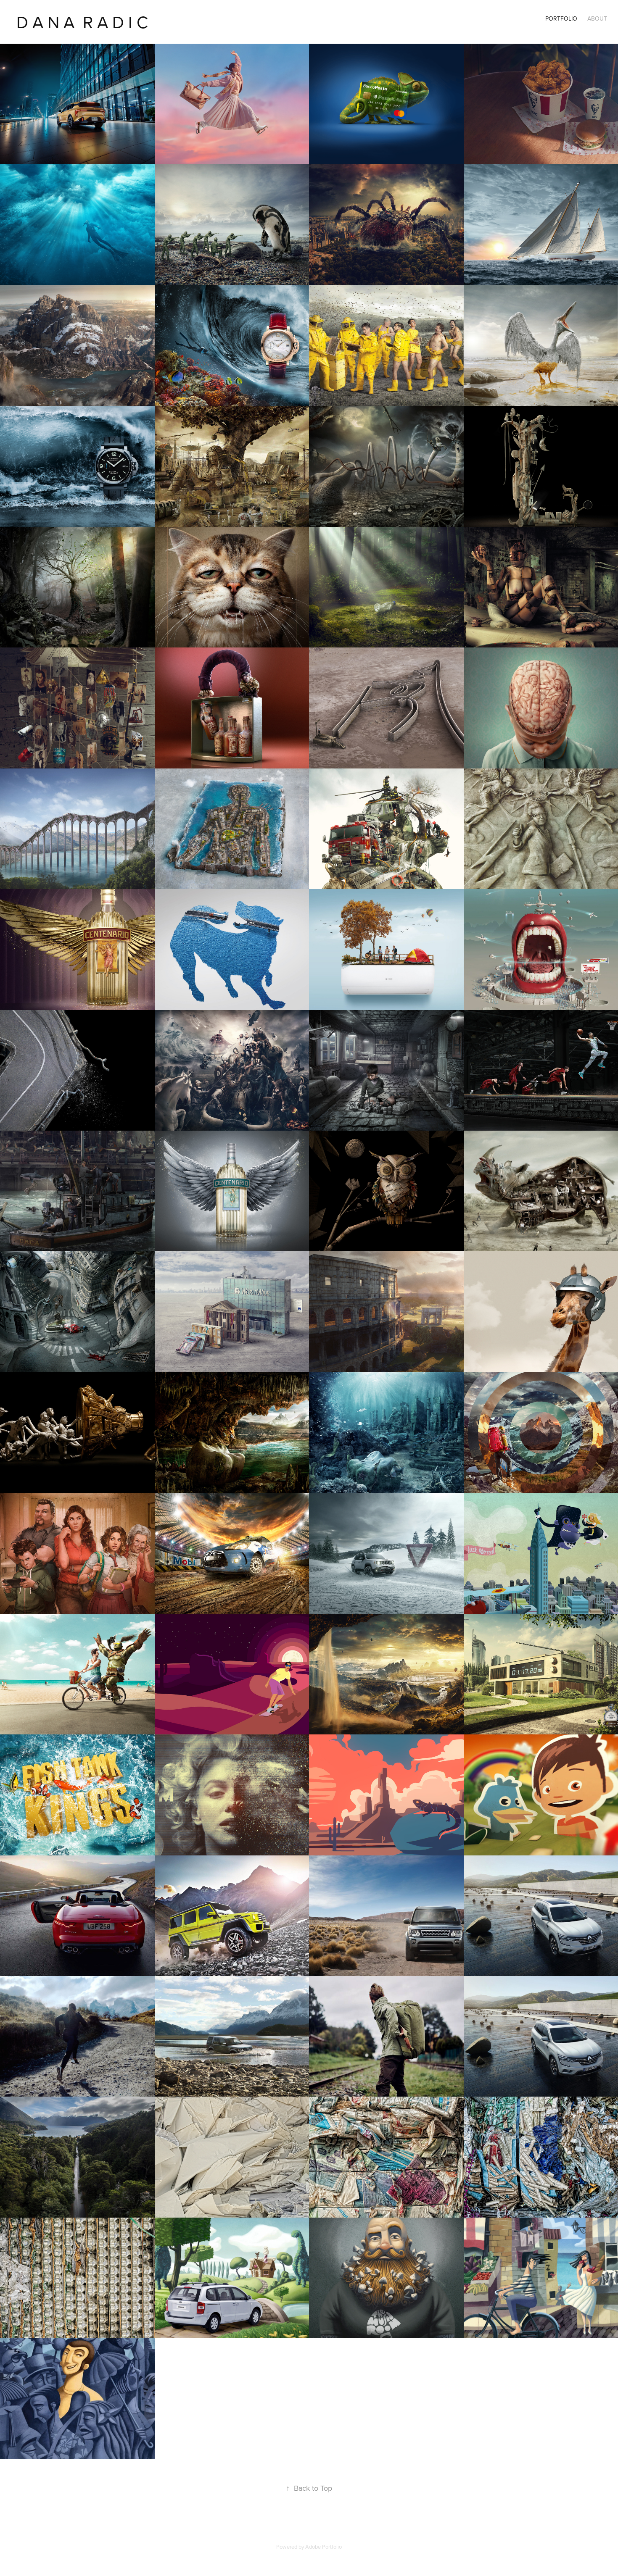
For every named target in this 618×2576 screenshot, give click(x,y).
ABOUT (597, 18)
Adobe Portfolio (324, 2547)
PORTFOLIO (561, 18)
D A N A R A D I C (82, 22)
